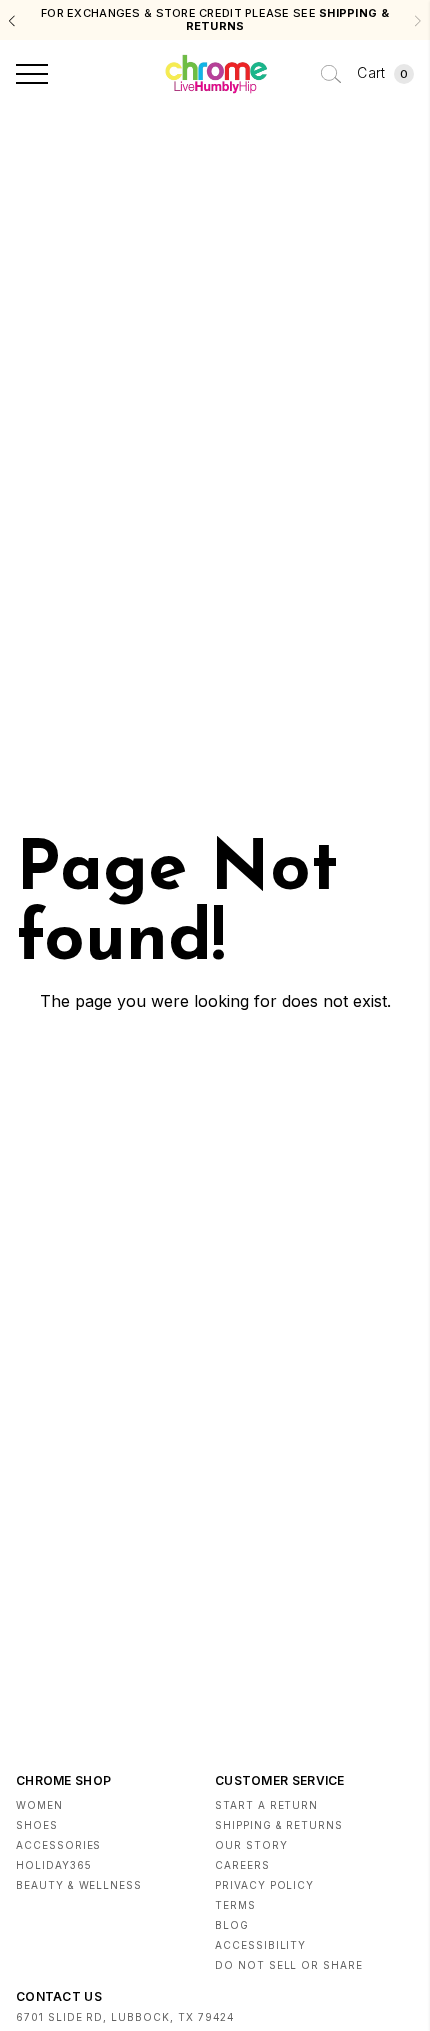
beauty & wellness (79, 1885)
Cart (382, 72)
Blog (232, 1925)
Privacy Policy (264, 1885)
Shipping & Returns (279, 1825)
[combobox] (331, 74)
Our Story (251, 1845)
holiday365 (54, 1865)
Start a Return (266, 1805)
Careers (242, 1865)
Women (39, 1805)
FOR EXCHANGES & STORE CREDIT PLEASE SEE (215, 20)
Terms (235, 1905)
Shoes (37, 1825)
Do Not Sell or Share (289, 1965)
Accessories (58, 1845)
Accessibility (260, 1945)
